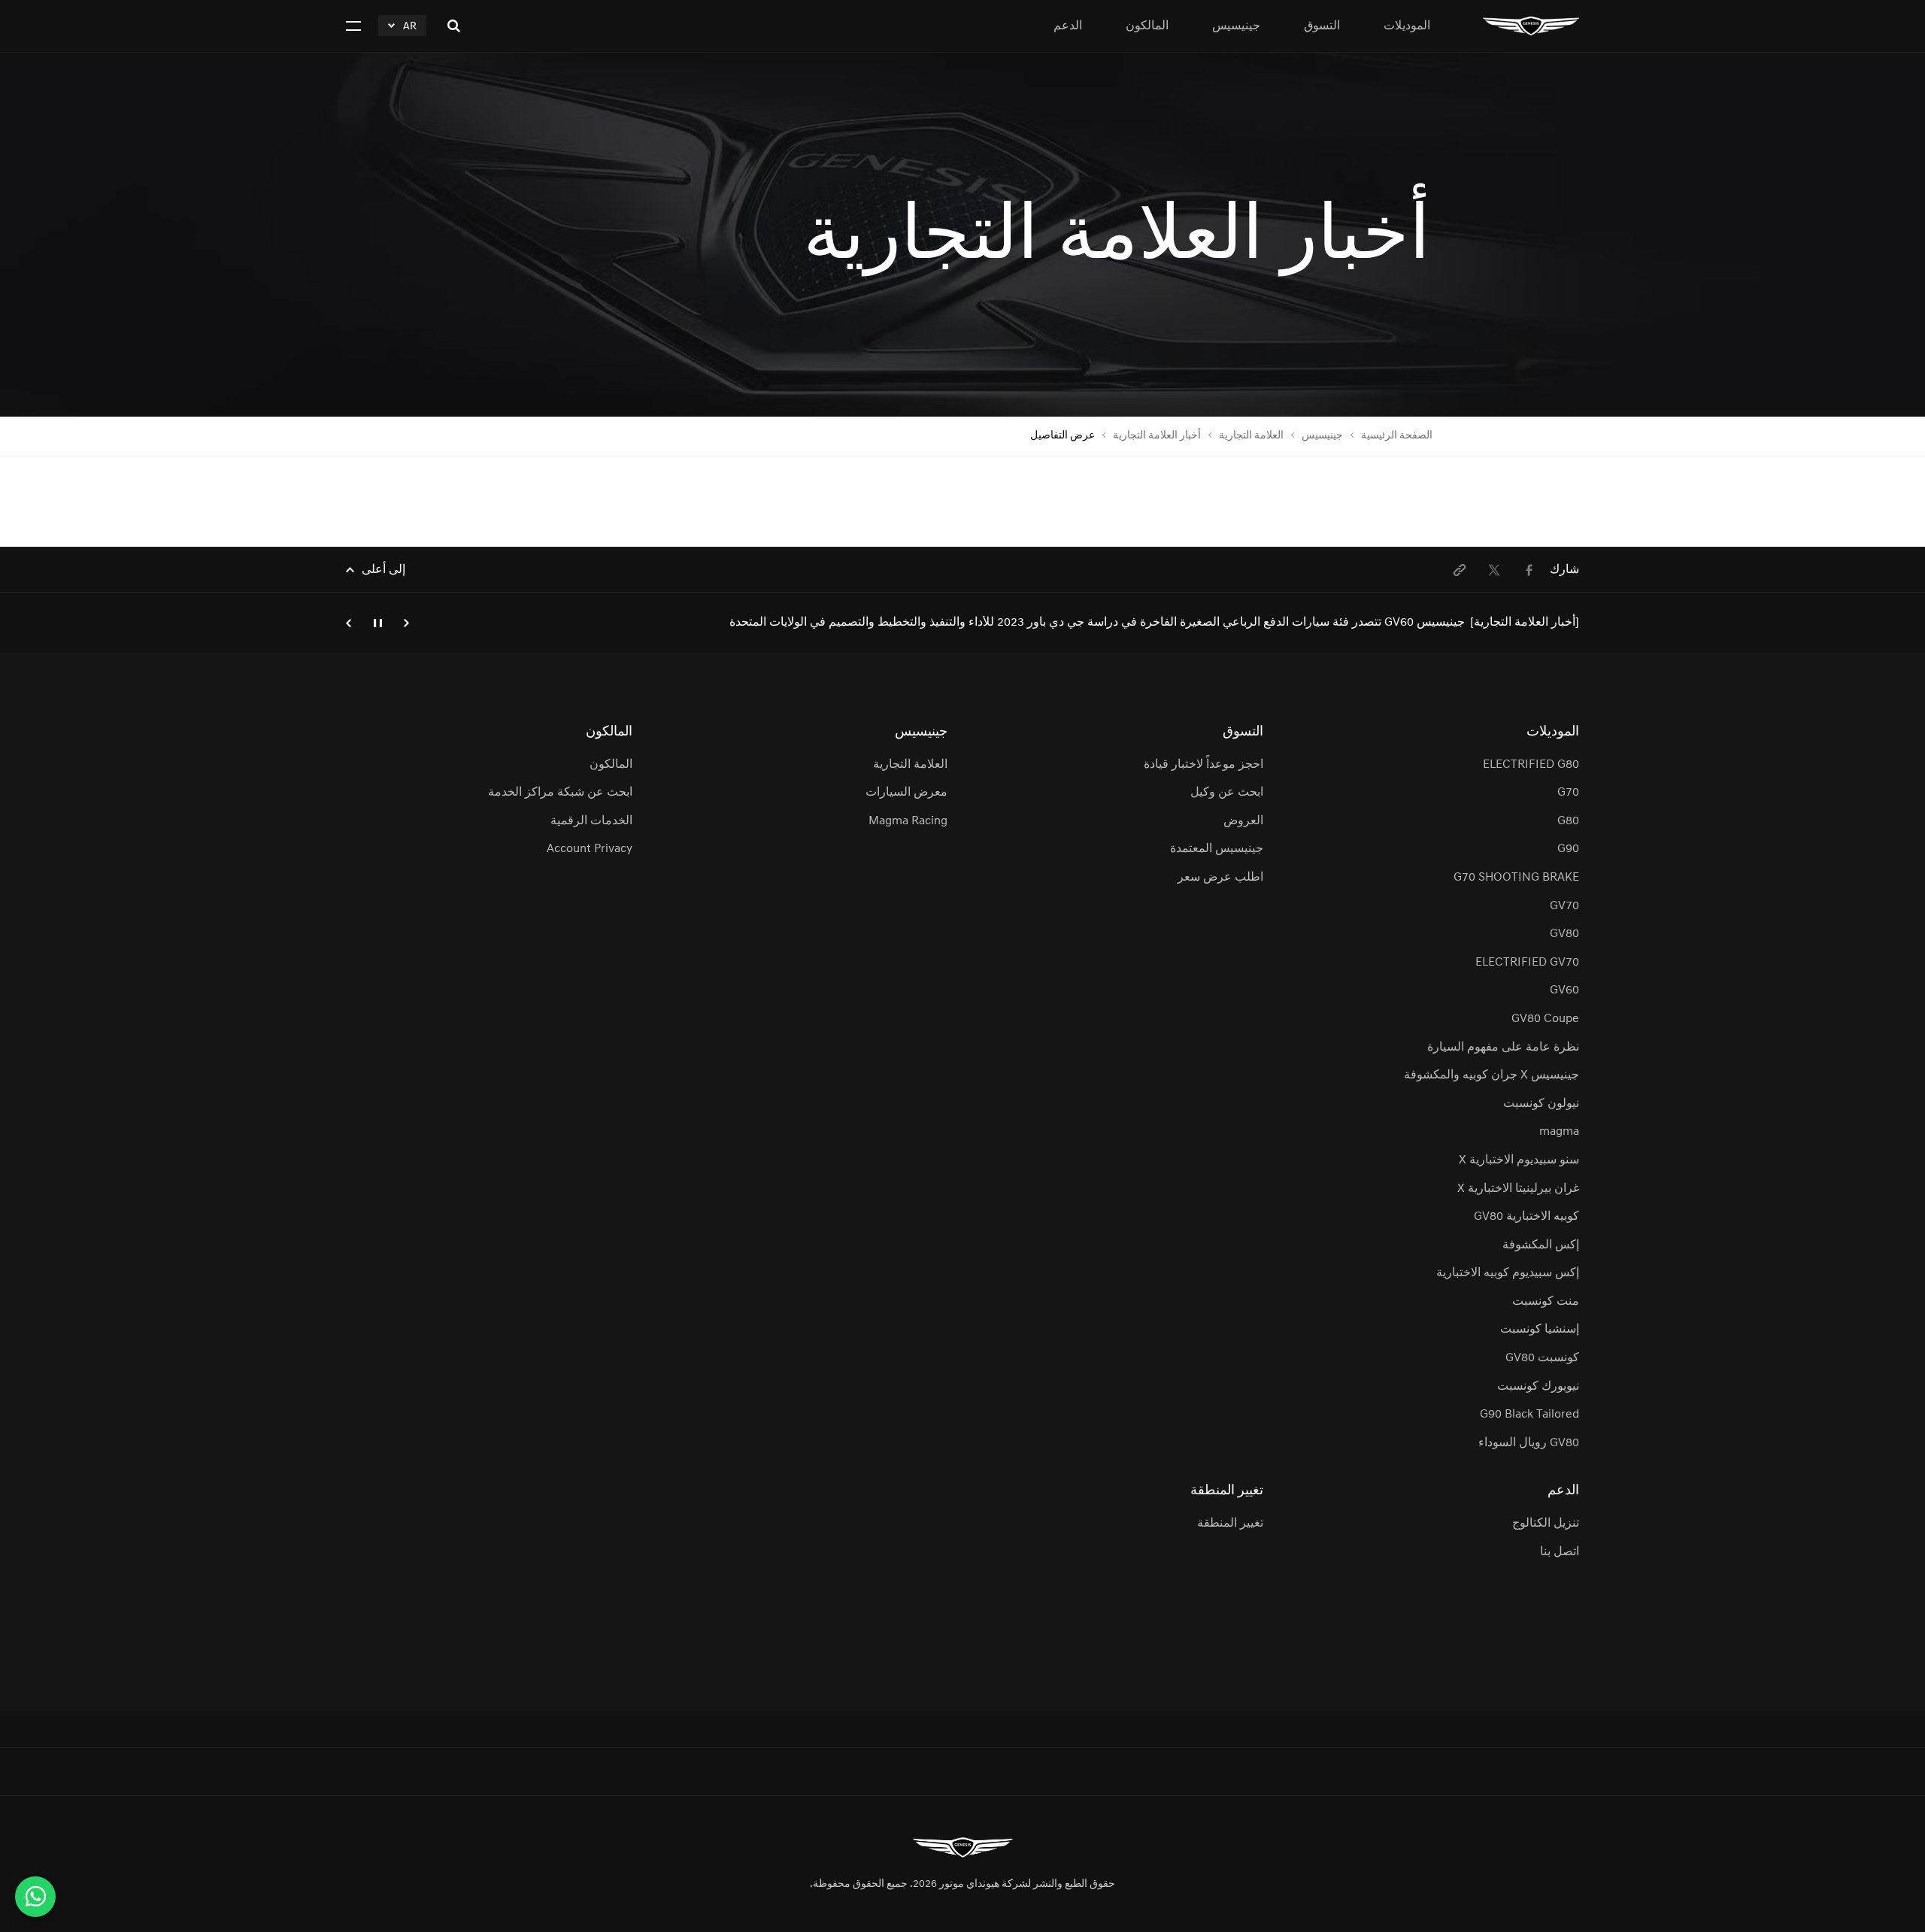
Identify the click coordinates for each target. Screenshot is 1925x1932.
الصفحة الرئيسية (1397, 436)
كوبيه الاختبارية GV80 (1526, 1217)
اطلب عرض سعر (1220, 878)
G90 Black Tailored (1529, 1415)
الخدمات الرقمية (591, 821)
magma (1559, 1132)
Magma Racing (908, 821)
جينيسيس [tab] (1236, 26)
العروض (1243, 821)
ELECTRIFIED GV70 (1527, 963)
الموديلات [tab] (1407, 26)
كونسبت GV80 (1542, 1358)
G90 (1568, 849)
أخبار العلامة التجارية (1157, 436)
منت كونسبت (1546, 1302)
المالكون (611, 765)
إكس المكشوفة (1541, 1245)
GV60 (1564, 990)
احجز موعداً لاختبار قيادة (1204, 765)
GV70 (1564, 906)
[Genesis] (1531, 26)
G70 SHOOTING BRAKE (1516, 878)
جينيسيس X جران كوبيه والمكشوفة (1491, 1075)
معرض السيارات (906, 793)
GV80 (1564, 934)
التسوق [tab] (1322, 26)
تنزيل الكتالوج (1546, 1524)
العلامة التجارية (1251, 436)
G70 (1568, 793)
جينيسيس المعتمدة (1217, 849)
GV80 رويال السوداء (1529, 1443)
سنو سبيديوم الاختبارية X (1519, 1160)
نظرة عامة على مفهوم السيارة (1503, 1048)
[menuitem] (1529, 570)
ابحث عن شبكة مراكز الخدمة (560, 793)
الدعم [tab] (1068, 26)
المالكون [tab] (1147, 26)
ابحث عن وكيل (1227, 793)
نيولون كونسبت (1541, 1104)
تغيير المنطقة (1230, 1524)
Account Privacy (589, 849)
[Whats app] (35, 1897)
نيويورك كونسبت (1538, 1387)
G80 (1568, 821)
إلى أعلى (383, 570)
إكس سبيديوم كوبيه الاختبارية (1508, 1273)
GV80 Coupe (1545, 1019)
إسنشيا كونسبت (1540, 1330)
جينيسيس (1322, 436)
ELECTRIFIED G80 (1531, 765)
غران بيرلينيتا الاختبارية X (1518, 1189)
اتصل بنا (1560, 1552)
